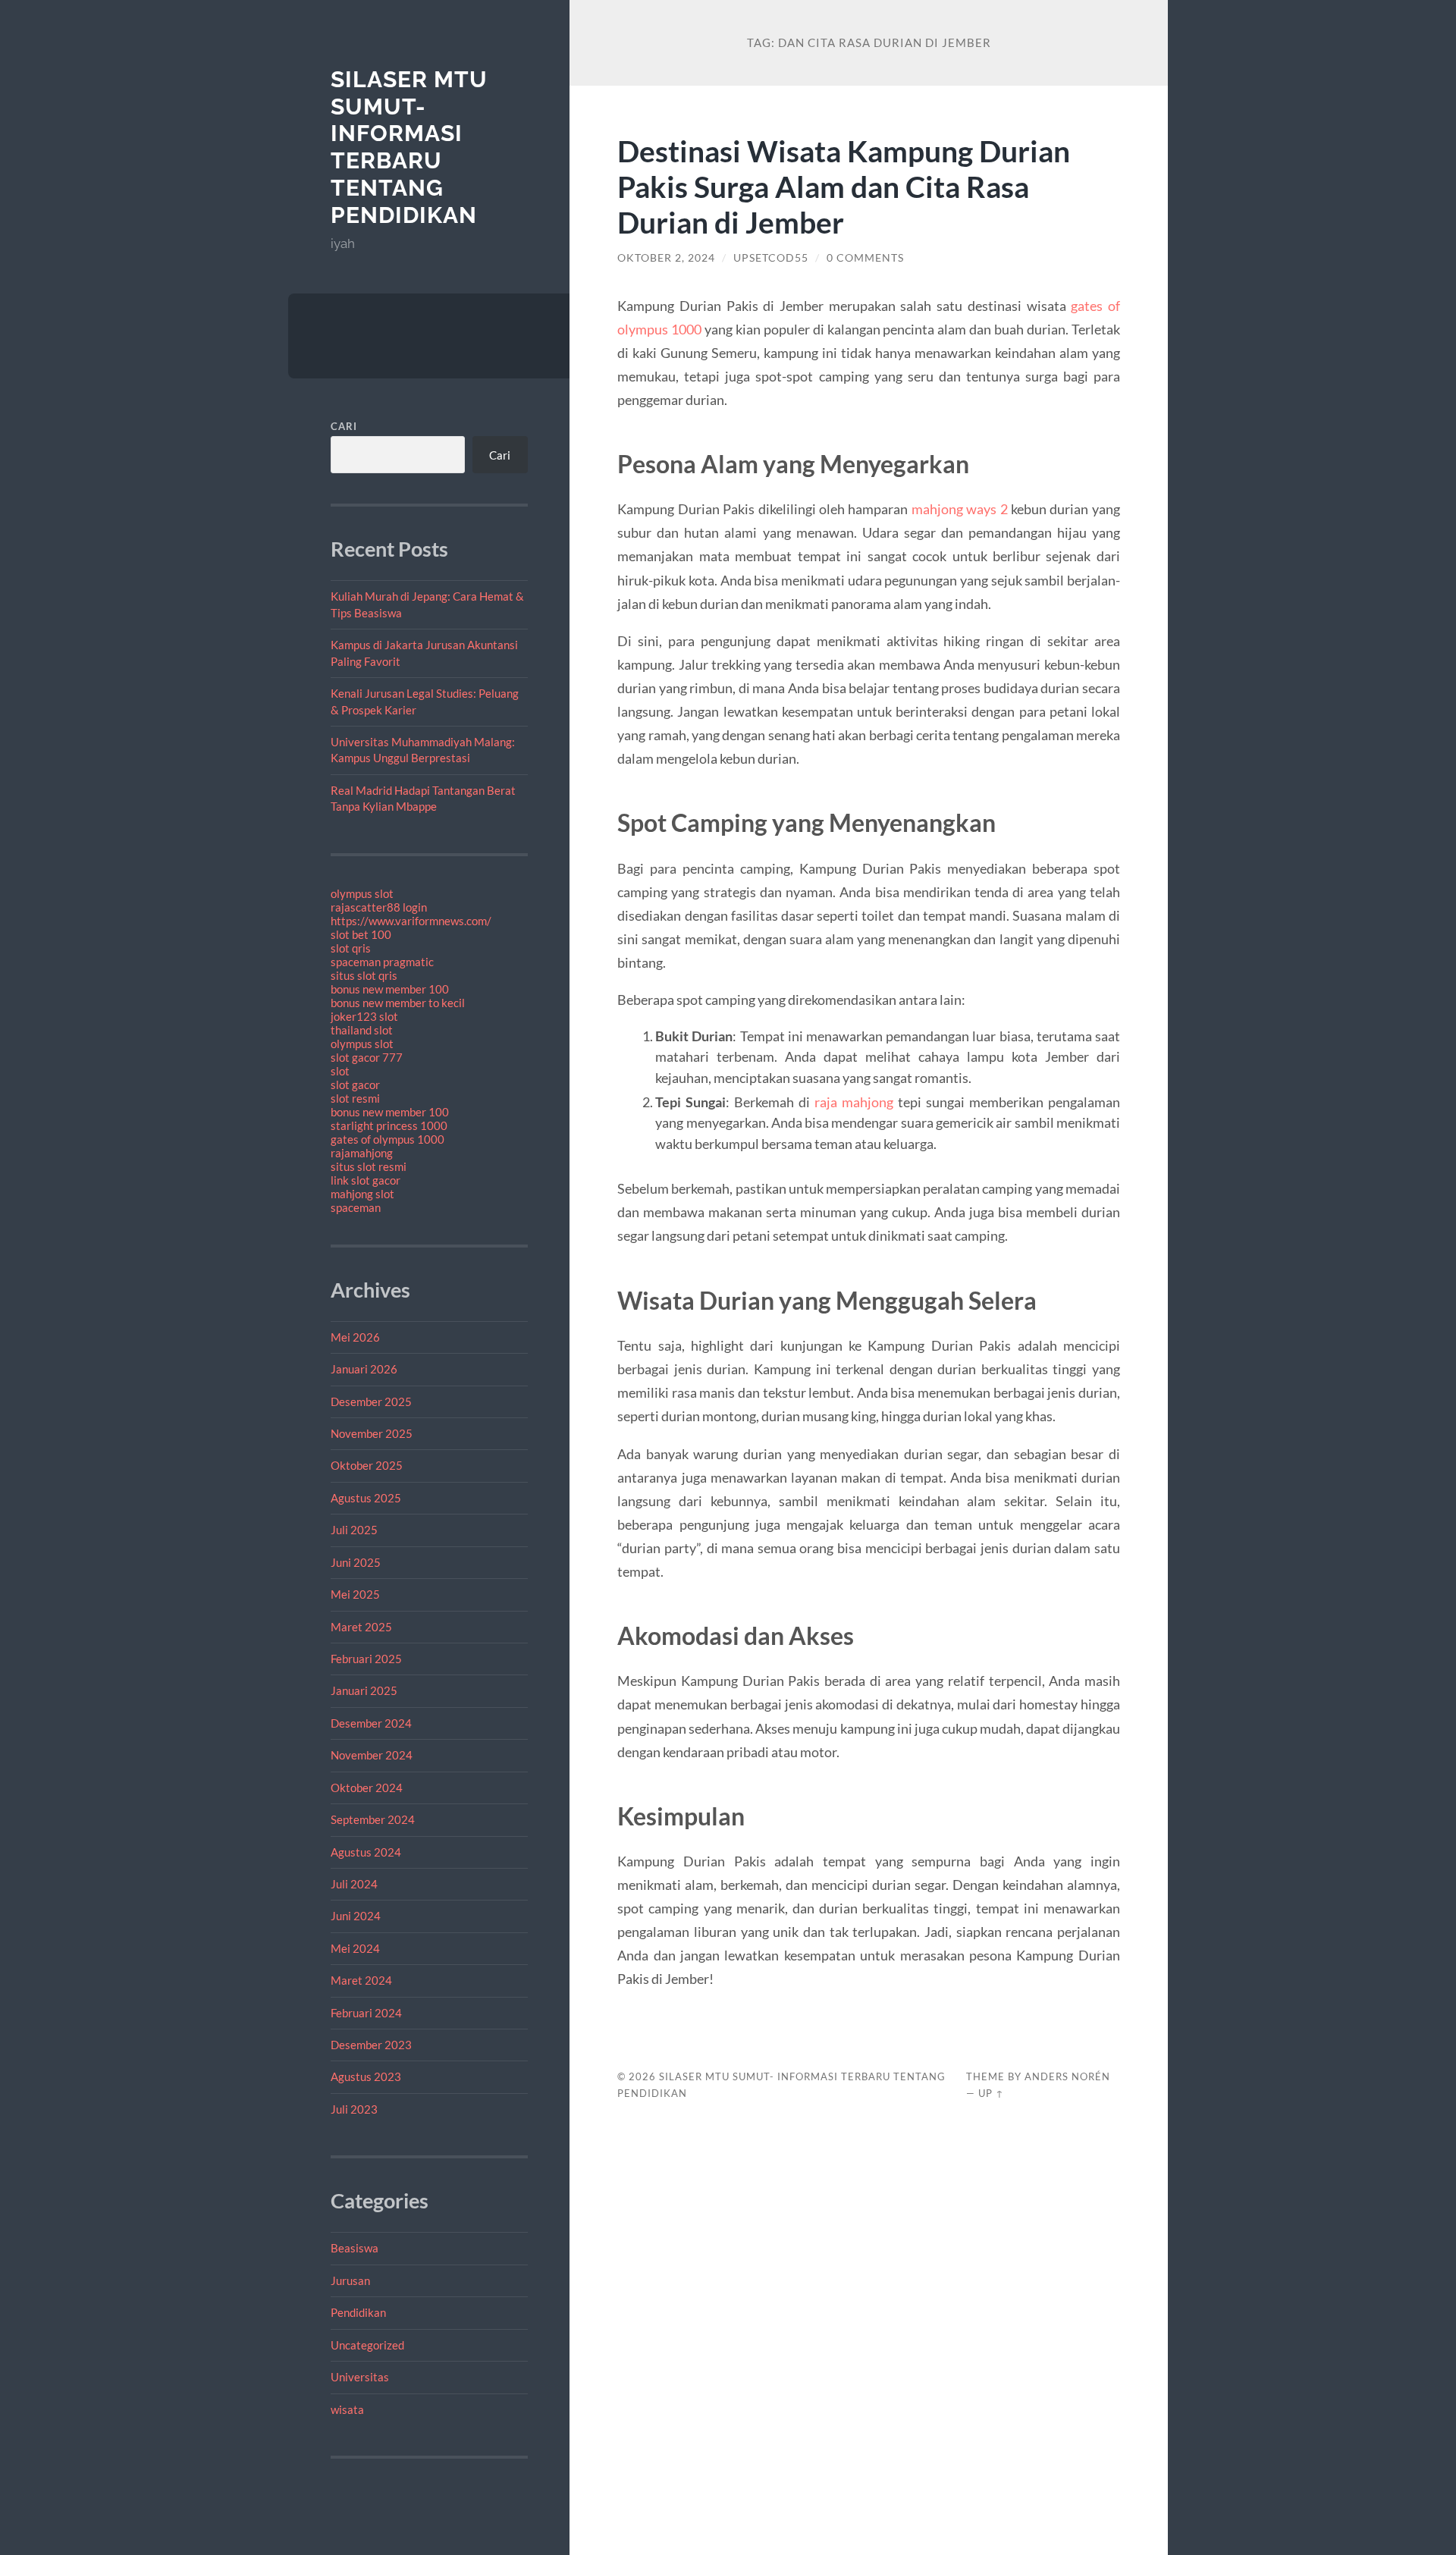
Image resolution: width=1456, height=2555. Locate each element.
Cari (344, 426)
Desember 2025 (371, 1401)
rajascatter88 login (379, 907)
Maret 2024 (361, 1980)
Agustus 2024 (366, 1852)
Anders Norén (1067, 2076)
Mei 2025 (355, 1594)
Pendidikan (358, 2312)
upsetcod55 (771, 258)
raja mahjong (854, 1102)
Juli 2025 (354, 1530)
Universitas (360, 2377)
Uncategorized (367, 2345)
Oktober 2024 (367, 1788)
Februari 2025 (366, 1659)
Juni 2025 (356, 1562)
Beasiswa (355, 2248)
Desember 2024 (371, 1723)
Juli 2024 (354, 1884)
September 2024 (373, 1819)
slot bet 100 (361, 934)
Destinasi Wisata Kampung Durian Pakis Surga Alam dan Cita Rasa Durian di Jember (844, 186)
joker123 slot (364, 1016)
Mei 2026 (355, 1337)
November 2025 (372, 1433)
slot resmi (355, 1098)
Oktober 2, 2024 (666, 258)
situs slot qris (364, 975)
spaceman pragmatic (382, 962)
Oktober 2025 (367, 1465)
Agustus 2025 (366, 1498)
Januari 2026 (364, 1369)
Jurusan (350, 2280)
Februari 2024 (366, 2013)
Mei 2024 (355, 1948)
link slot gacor (366, 1180)
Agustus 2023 (366, 2076)
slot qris (351, 948)
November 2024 (372, 1755)
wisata (347, 2409)
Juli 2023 (354, 2109)
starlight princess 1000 (389, 1125)
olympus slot (362, 893)
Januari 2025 (364, 1690)
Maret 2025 (361, 1627)
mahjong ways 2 (960, 509)
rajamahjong (362, 1153)
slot (340, 1071)
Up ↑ (991, 2093)
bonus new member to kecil (398, 1003)
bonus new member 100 (390, 989)
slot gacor (355, 1084)
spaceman (356, 1207)
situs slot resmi (369, 1166)
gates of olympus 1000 (388, 1139)
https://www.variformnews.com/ (411, 921)
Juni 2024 (356, 1916)
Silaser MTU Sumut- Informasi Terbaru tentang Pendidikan (409, 147)
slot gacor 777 (367, 1057)
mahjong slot (362, 1194)
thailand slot (362, 1030)
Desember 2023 (371, 2045)
